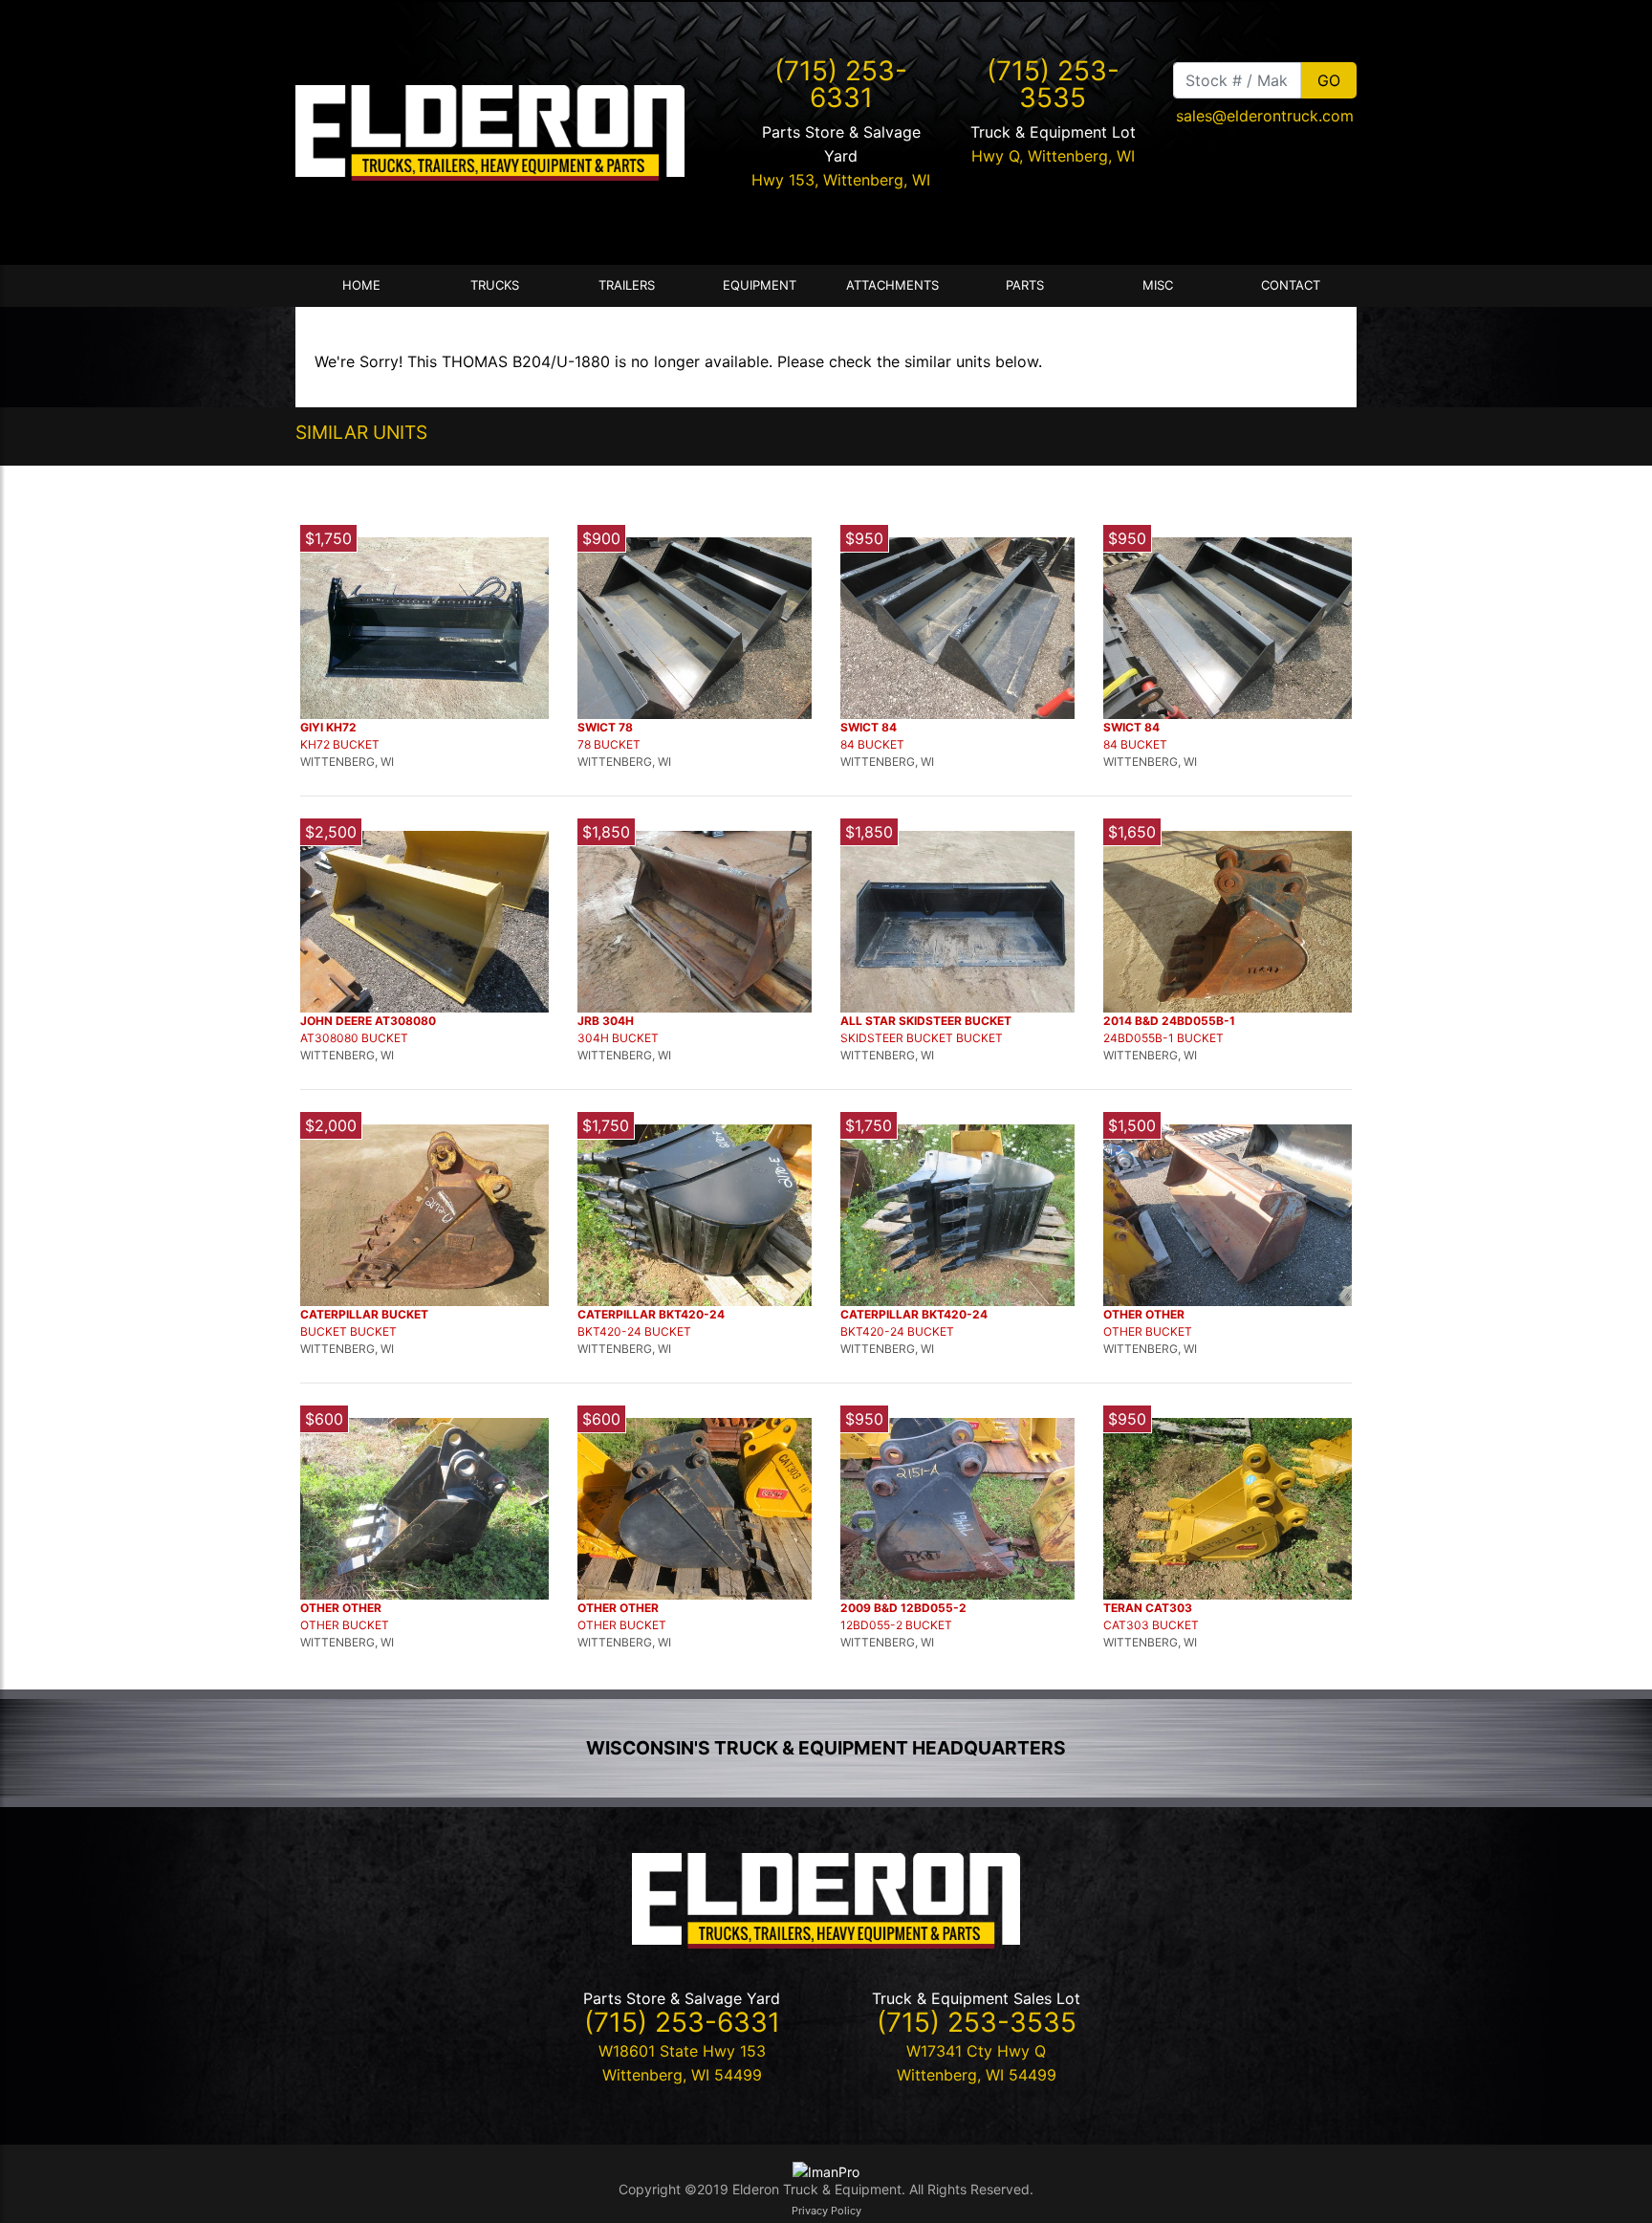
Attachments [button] (892, 285)
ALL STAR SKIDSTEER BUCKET (926, 1021)
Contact (1291, 285)
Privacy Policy (826, 2211)
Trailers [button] (627, 285)
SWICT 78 (605, 727)
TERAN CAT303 (1148, 1608)
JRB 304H (606, 1021)
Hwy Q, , (1053, 156)
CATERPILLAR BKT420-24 (651, 1314)
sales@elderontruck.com (1265, 116)
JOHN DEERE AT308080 (368, 1021)
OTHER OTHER (1144, 1314)
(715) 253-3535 (1053, 84)
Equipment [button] (760, 285)
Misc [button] (1158, 285)
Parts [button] (1025, 285)
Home (361, 285)
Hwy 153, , (841, 180)
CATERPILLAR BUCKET (364, 1314)
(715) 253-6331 (841, 84)
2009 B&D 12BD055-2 (903, 1608)
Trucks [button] (495, 285)
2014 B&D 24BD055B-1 (1169, 1021)
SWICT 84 (869, 727)
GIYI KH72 (328, 727)
